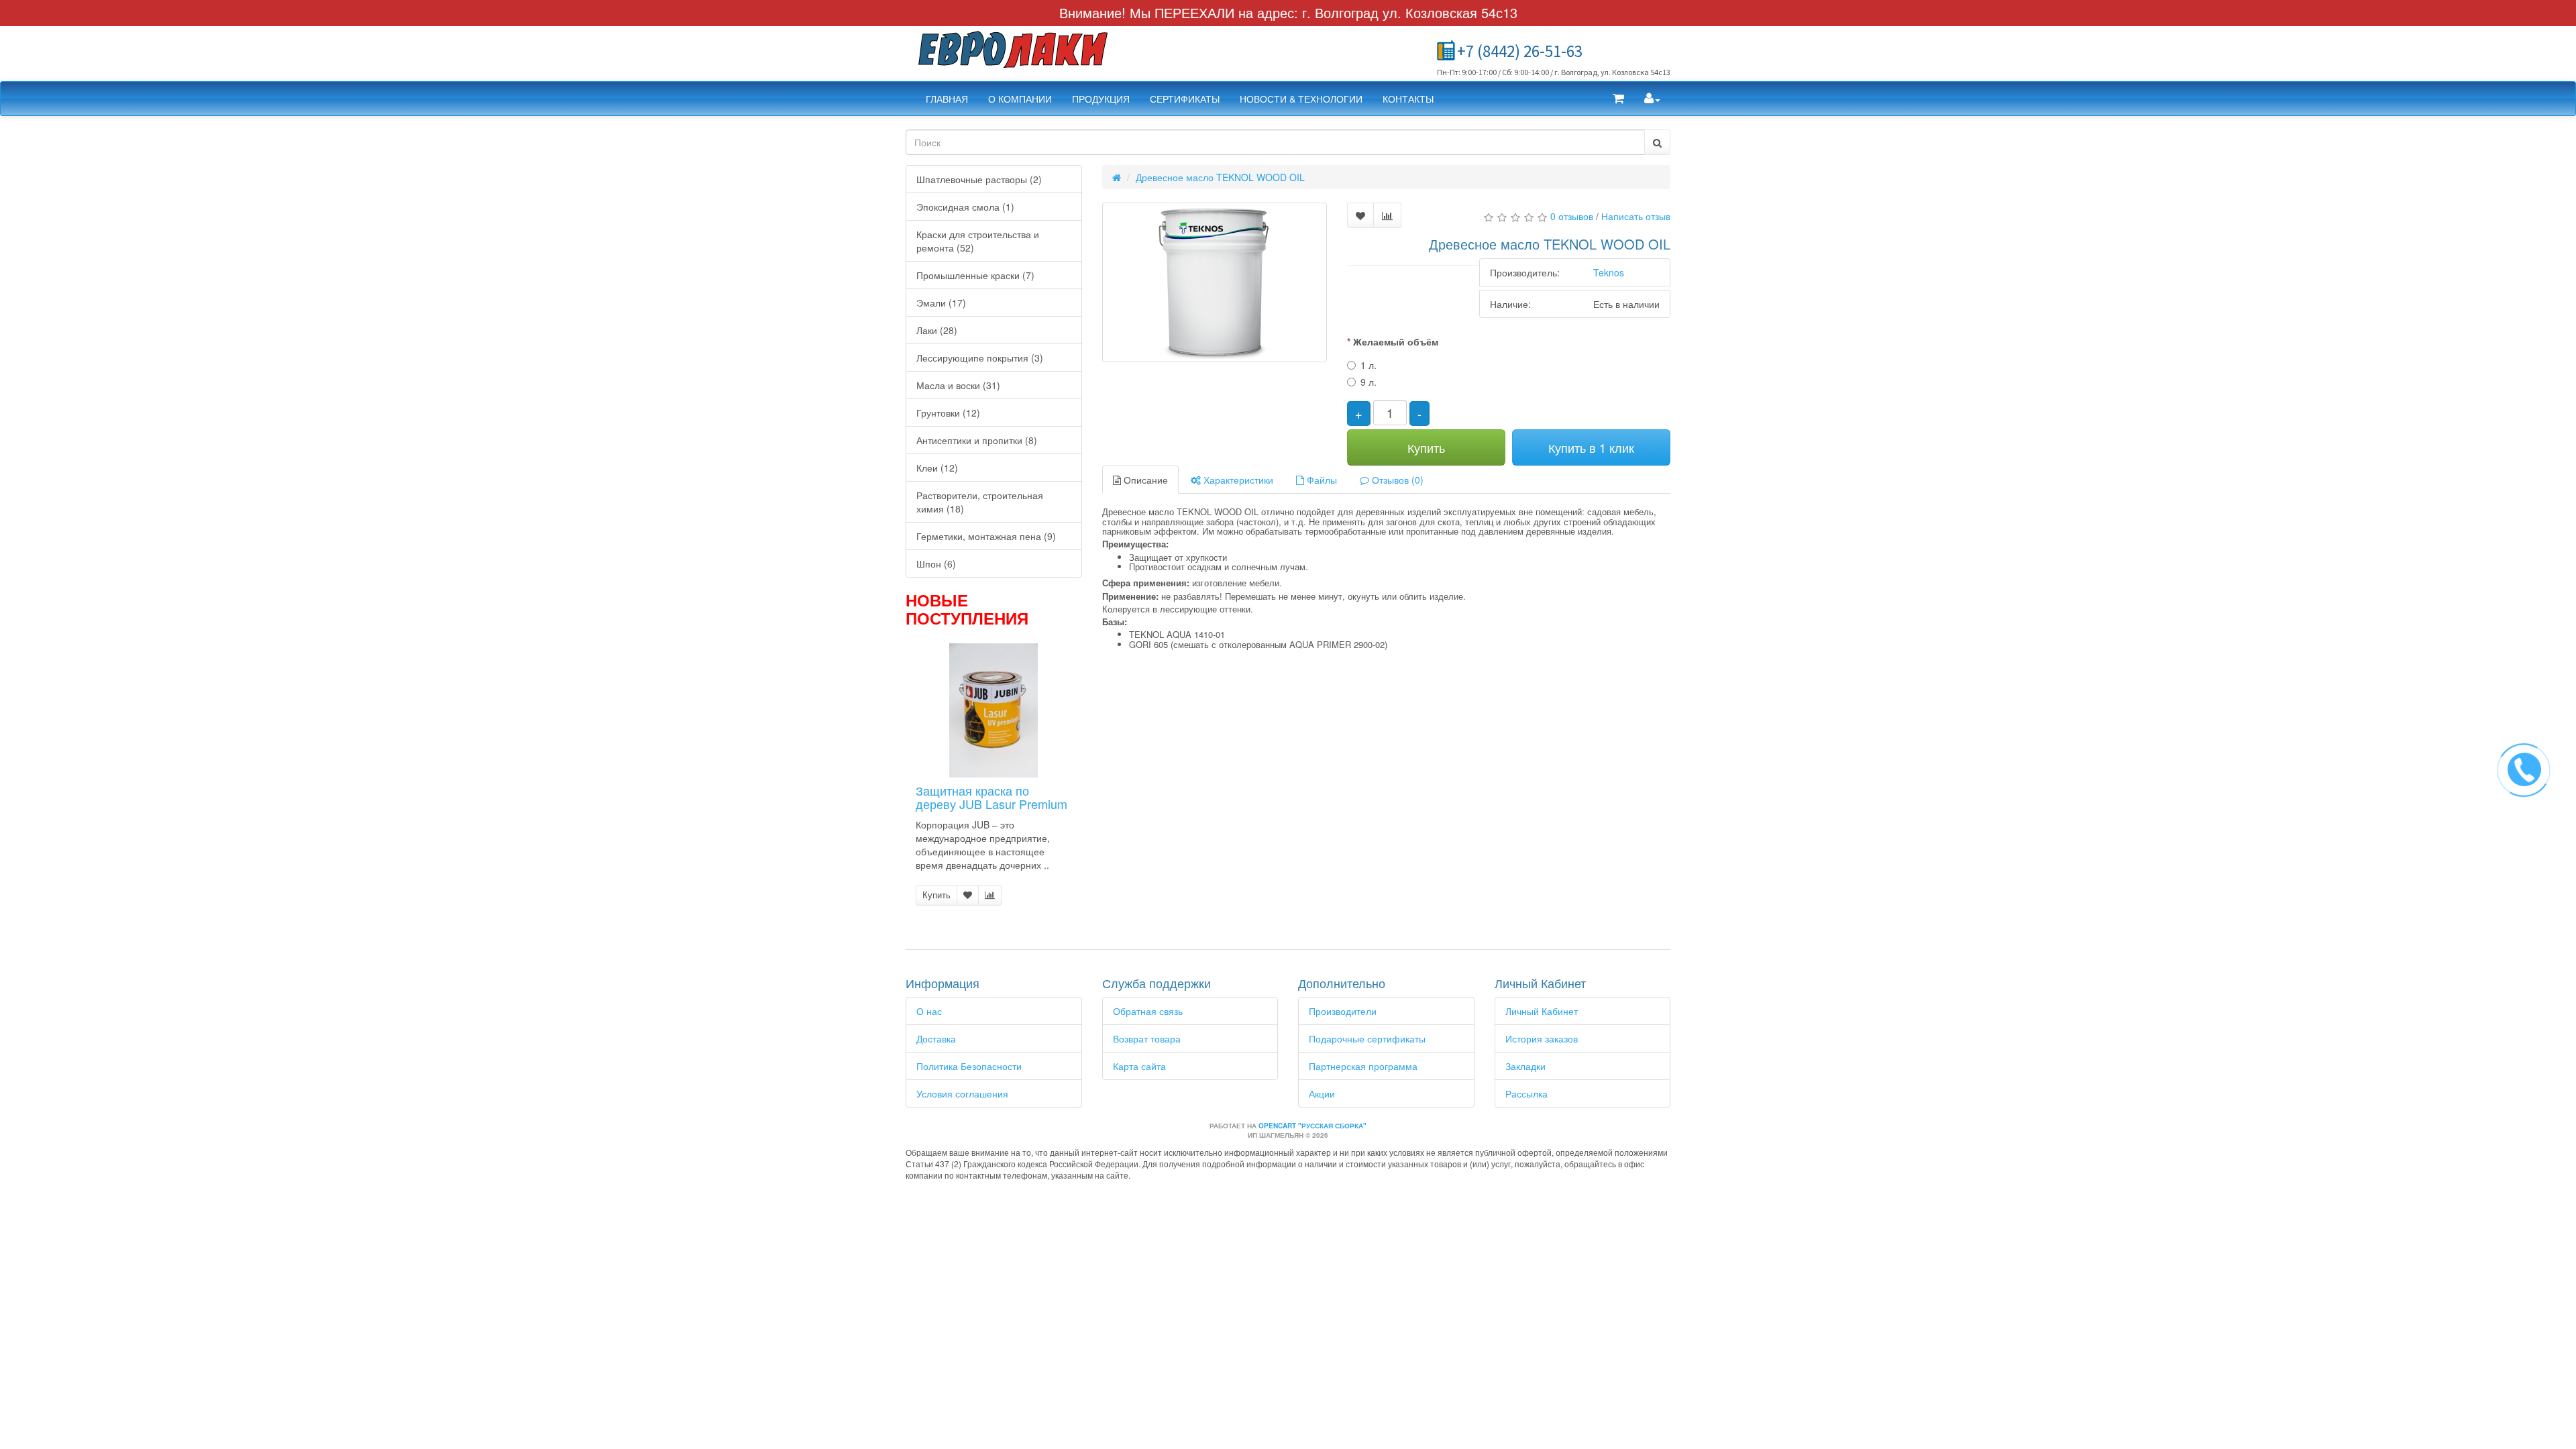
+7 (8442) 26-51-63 (1520, 51)
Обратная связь (1148, 1011)
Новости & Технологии (1301, 99)
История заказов (1542, 1038)
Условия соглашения (962, 1093)
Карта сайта (1139, 1066)
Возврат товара (1147, 1038)
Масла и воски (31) (958, 385)
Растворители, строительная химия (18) (980, 502)
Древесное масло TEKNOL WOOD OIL (1220, 177)
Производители (1343, 1011)
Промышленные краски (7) (975, 275)
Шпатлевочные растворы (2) (979, 179)
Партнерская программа (1363, 1066)
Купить (936, 895)
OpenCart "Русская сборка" (1312, 1126)
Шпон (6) (936, 563)
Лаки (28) (937, 330)
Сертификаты (1185, 99)
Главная (947, 99)
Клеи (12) (937, 468)
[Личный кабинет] (1652, 99)
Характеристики (1237, 480)
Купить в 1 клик (1591, 447)
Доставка (936, 1038)
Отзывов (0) (1396, 480)
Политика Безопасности (969, 1066)
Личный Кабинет (1542, 1011)
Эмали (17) (941, 303)
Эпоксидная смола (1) (965, 207)
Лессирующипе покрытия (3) (980, 358)
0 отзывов (1572, 216)
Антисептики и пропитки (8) (977, 440)
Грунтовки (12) (948, 413)
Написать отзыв (1636, 216)
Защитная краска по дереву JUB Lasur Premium (991, 797)
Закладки (1525, 1066)
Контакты (1408, 99)
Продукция (1101, 99)
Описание (1144, 480)
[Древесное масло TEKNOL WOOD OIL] (1215, 282)
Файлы (1321, 480)
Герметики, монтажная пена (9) (986, 536)
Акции (1322, 1093)
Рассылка (1526, 1093)
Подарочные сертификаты (1367, 1038)
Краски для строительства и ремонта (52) (978, 241)
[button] (1618, 99)
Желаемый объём (1396, 341)
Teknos (1609, 272)
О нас (929, 1011)
